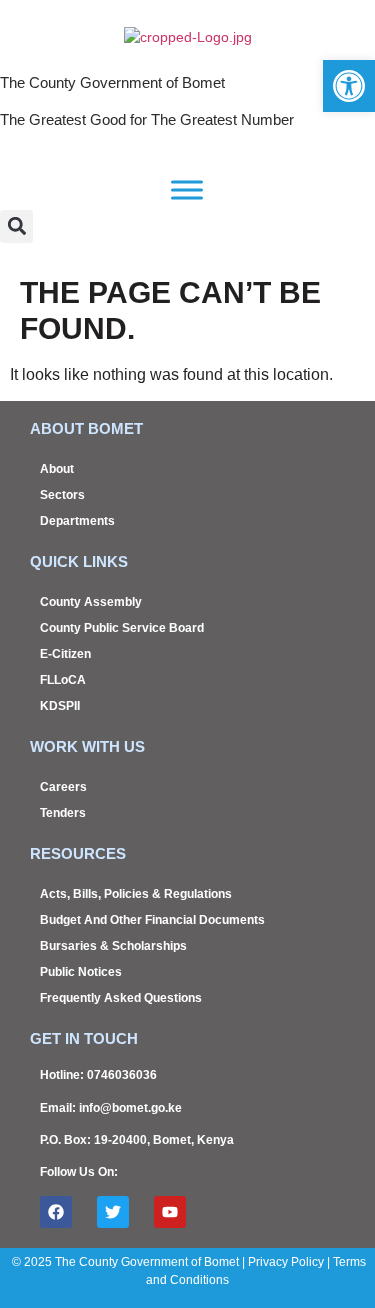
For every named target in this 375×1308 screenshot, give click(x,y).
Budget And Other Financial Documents (152, 920)
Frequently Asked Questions (121, 998)
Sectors (62, 495)
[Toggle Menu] (187, 189)
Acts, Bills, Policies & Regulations (136, 894)
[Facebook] (56, 1212)
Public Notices (81, 972)
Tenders (63, 813)
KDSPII (60, 706)
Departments (77, 521)
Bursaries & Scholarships (113, 946)
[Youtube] (170, 1212)
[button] (16, 226)
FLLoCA (63, 680)
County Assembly (91, 602)
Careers (63, 787)
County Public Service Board (122, 628)
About (57, 469)
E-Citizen (65, 654)
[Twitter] (113, 1212)
